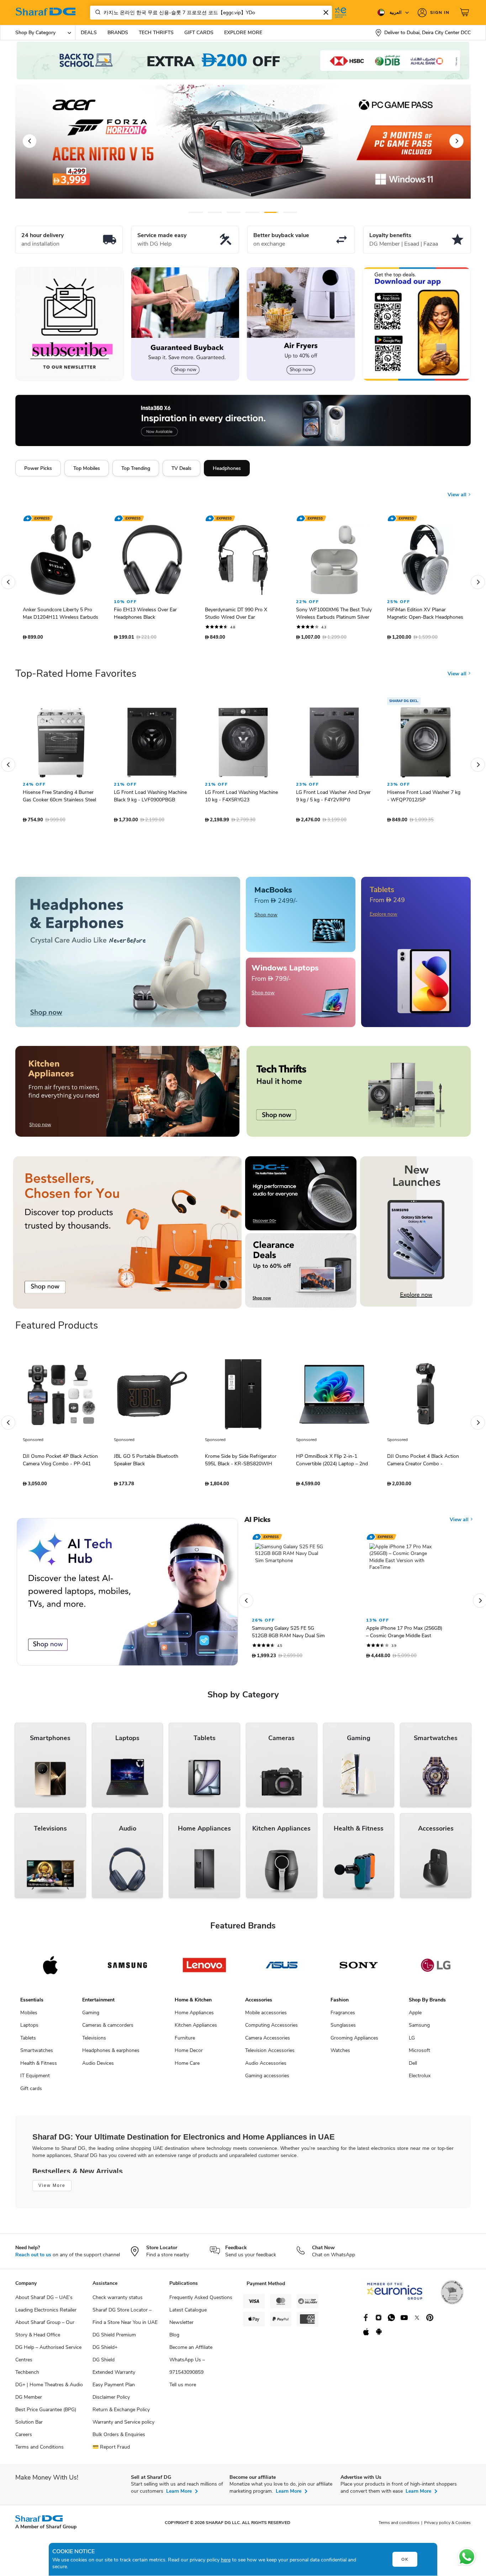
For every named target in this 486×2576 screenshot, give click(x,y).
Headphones (227, 468)
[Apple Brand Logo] (50, 1969)
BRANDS (118, 33)
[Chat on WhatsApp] (467, 2557)
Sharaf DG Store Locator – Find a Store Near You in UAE (125, 2320)
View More (52, 2189)
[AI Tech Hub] (127, 1595)
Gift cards (31, 2092)
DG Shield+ (105, 2351)
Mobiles (29, 2016)
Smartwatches (37, 2054)
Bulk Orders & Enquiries (119, 2438)
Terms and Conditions (39, 2451)
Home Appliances (194, 2016)
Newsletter (181, 2326)
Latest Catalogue (188, 2313)
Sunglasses (343, 2029)
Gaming (91, 2016)
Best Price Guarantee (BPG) (46, 2413)
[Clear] (326, 12)
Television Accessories (270, 2054)
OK (405, 2559)
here (226, 2560)
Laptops (29, 2029)
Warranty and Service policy (123, 2426)
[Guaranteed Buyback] (185, 324)
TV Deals (181, 468)
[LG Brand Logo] (436, 1969)
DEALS (89, 33)
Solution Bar (29, 2426)
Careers (24, 2438)
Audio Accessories (266, 2067)
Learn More (179, 2495)
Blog (174, 2338)
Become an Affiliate (191, 2351)
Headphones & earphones (111, 2054)
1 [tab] (196, 212)
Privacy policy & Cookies (447, 2526)
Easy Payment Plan (114, 2388)
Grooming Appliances (354, 2041)
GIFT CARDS (199, 33)
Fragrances (343, 2016)
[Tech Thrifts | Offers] (359, 1095)
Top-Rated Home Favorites (76, 677)
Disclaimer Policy (111, 2401)
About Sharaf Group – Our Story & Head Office (45, 2332)
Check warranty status (118, 2301)
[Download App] (416, 324)
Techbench (27, 2376)
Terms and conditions (399, 2526)
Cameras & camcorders (108, 2029)
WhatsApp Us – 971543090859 (187, 2370)
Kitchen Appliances (196, 2029)
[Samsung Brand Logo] (128, 1969)
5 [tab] (271, 212)
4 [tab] (252, 212)
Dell (413, 2067)
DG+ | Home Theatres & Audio (49, 2388)
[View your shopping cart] (465, 12)
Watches (340, 2054)
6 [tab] (284, 212)
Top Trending (136, 468)
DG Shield (104, 2363)
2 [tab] (215, 212)
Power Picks (38, 468)
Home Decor (189, 2054)
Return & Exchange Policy (121, 2413)
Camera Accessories (268, 2041)
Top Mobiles (87, 468)
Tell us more (183, 2388)
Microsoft (419, 2054)
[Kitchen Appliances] (127, 1095)
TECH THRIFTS (156, 33)
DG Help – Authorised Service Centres (48, 2357)
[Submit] (96, 12)
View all (458, 489)
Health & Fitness (39, 2067)
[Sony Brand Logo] (359, 1969)
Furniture (185, 2041)
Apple (415, 2016)
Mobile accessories (266, 2016)
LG (412, 2041)
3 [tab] (234, 212)
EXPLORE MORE (243, 33)
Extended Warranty (114, 2376)
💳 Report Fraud (111, 2451)
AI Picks (257, 1523)
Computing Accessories (271, 2029)
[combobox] (211, 13)
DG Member (29, 2401)
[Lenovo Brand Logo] (204, 1969)
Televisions (94, 2041)
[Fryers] (301, 324)
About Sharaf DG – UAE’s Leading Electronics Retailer (46, 2307)
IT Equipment (35, 2079)
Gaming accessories (267, 2079)
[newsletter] (70, 324)
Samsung (419, 2029)
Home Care (187, 2067)
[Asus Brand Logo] (282, 1969)
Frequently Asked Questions (201, 2301)
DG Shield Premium (114, 2338)
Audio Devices (98, 2067)
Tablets (28, 2041)
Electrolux (420, 2079)
